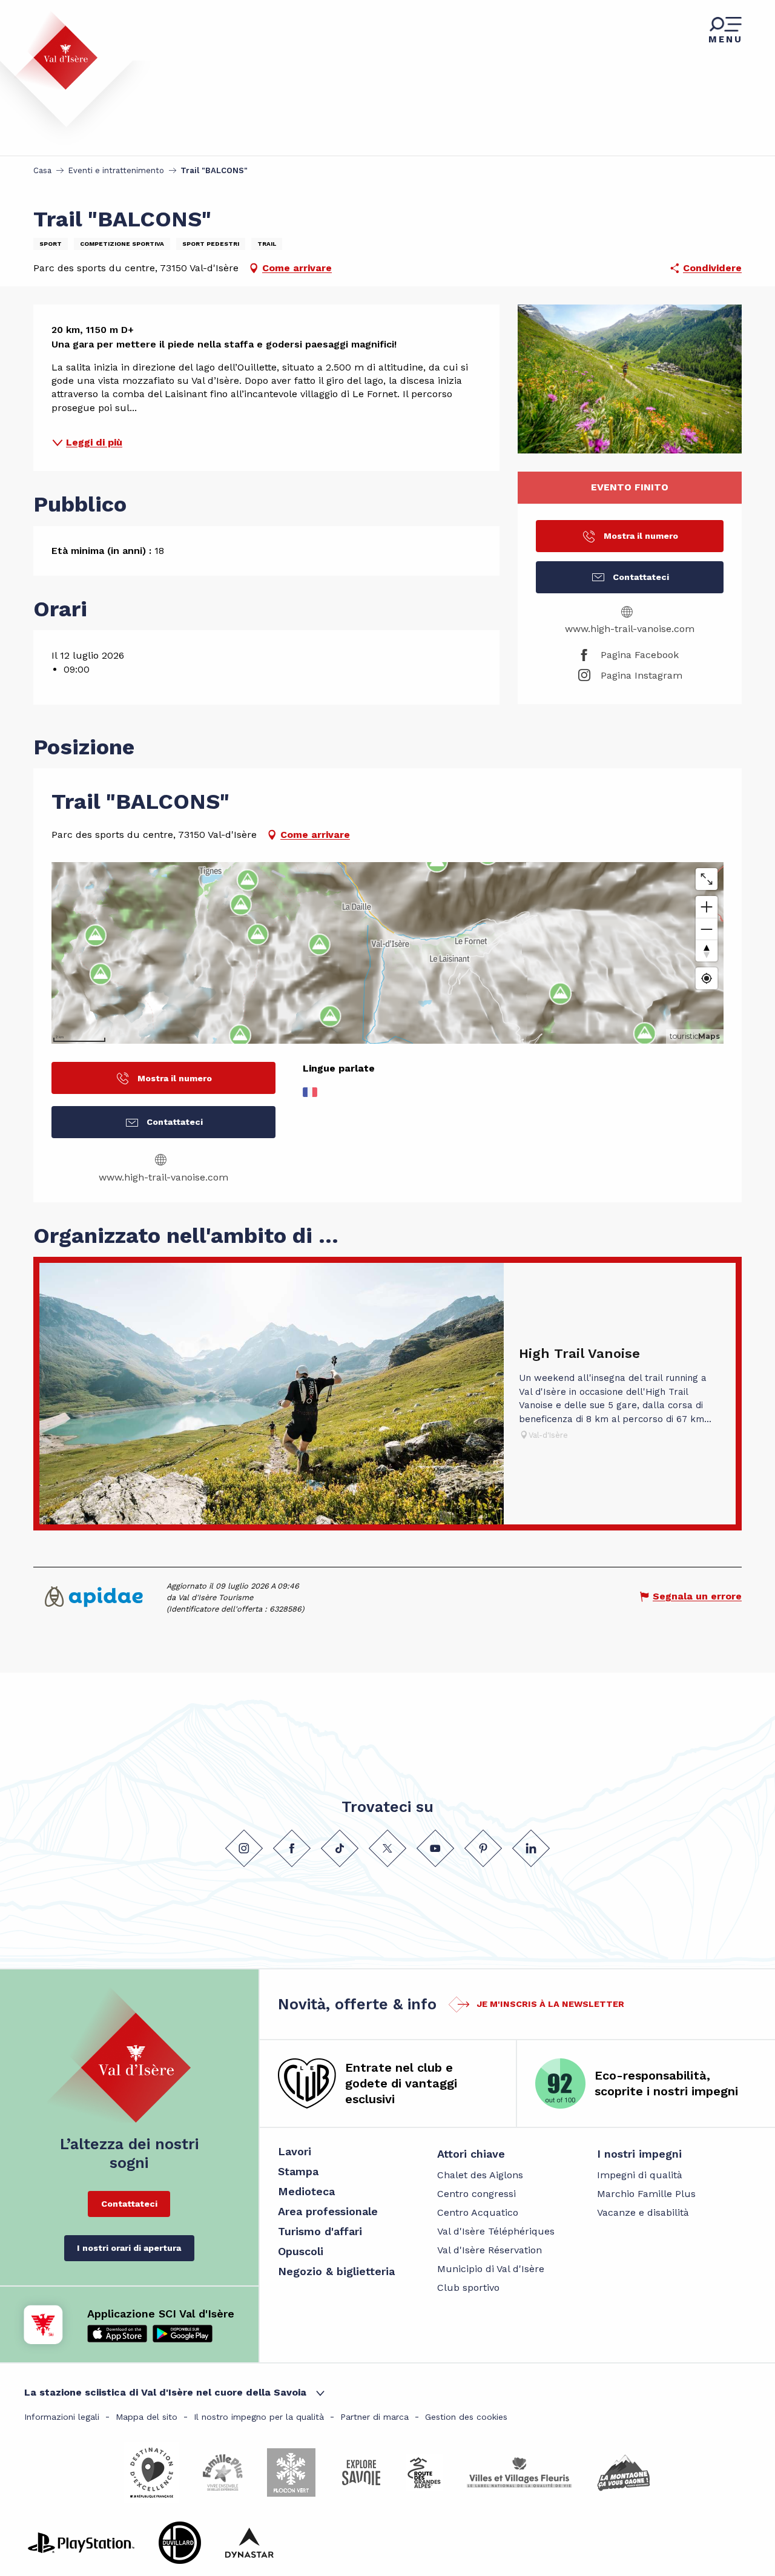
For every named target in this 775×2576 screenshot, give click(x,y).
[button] (630, 379)
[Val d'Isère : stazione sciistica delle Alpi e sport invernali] (56, 50)
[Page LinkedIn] (531, 1848)
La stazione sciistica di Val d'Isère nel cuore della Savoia (165, 2392)
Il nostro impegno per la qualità (259, 2417)
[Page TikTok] (340, 1848)
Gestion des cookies (466, 2417)
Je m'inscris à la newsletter (550, 2004)
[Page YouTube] (435, 1848)
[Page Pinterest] (483, 1848)
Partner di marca (374, 2417)
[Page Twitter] (387, 1848)
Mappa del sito (147, 2417)
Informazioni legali (62, 2417)
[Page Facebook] (292, 1848)
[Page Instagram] (244, 1848)
